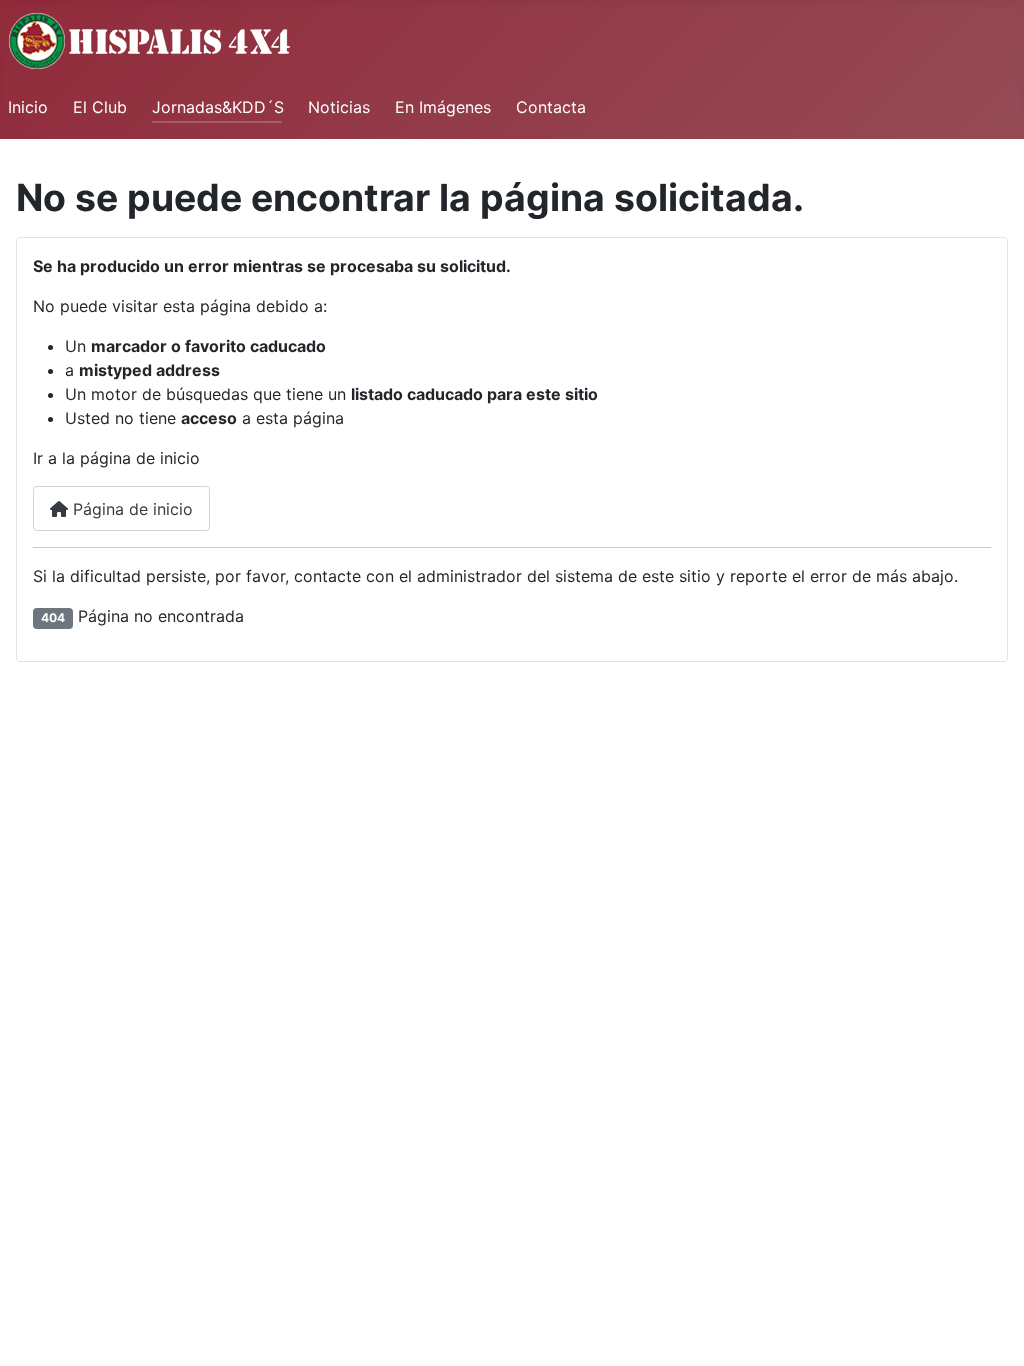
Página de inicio (130, 509)
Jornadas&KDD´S (218, 107)
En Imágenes (443, 107)
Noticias (339, 107)
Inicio (28, 107)
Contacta (551, 107)
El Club (100, 107)
